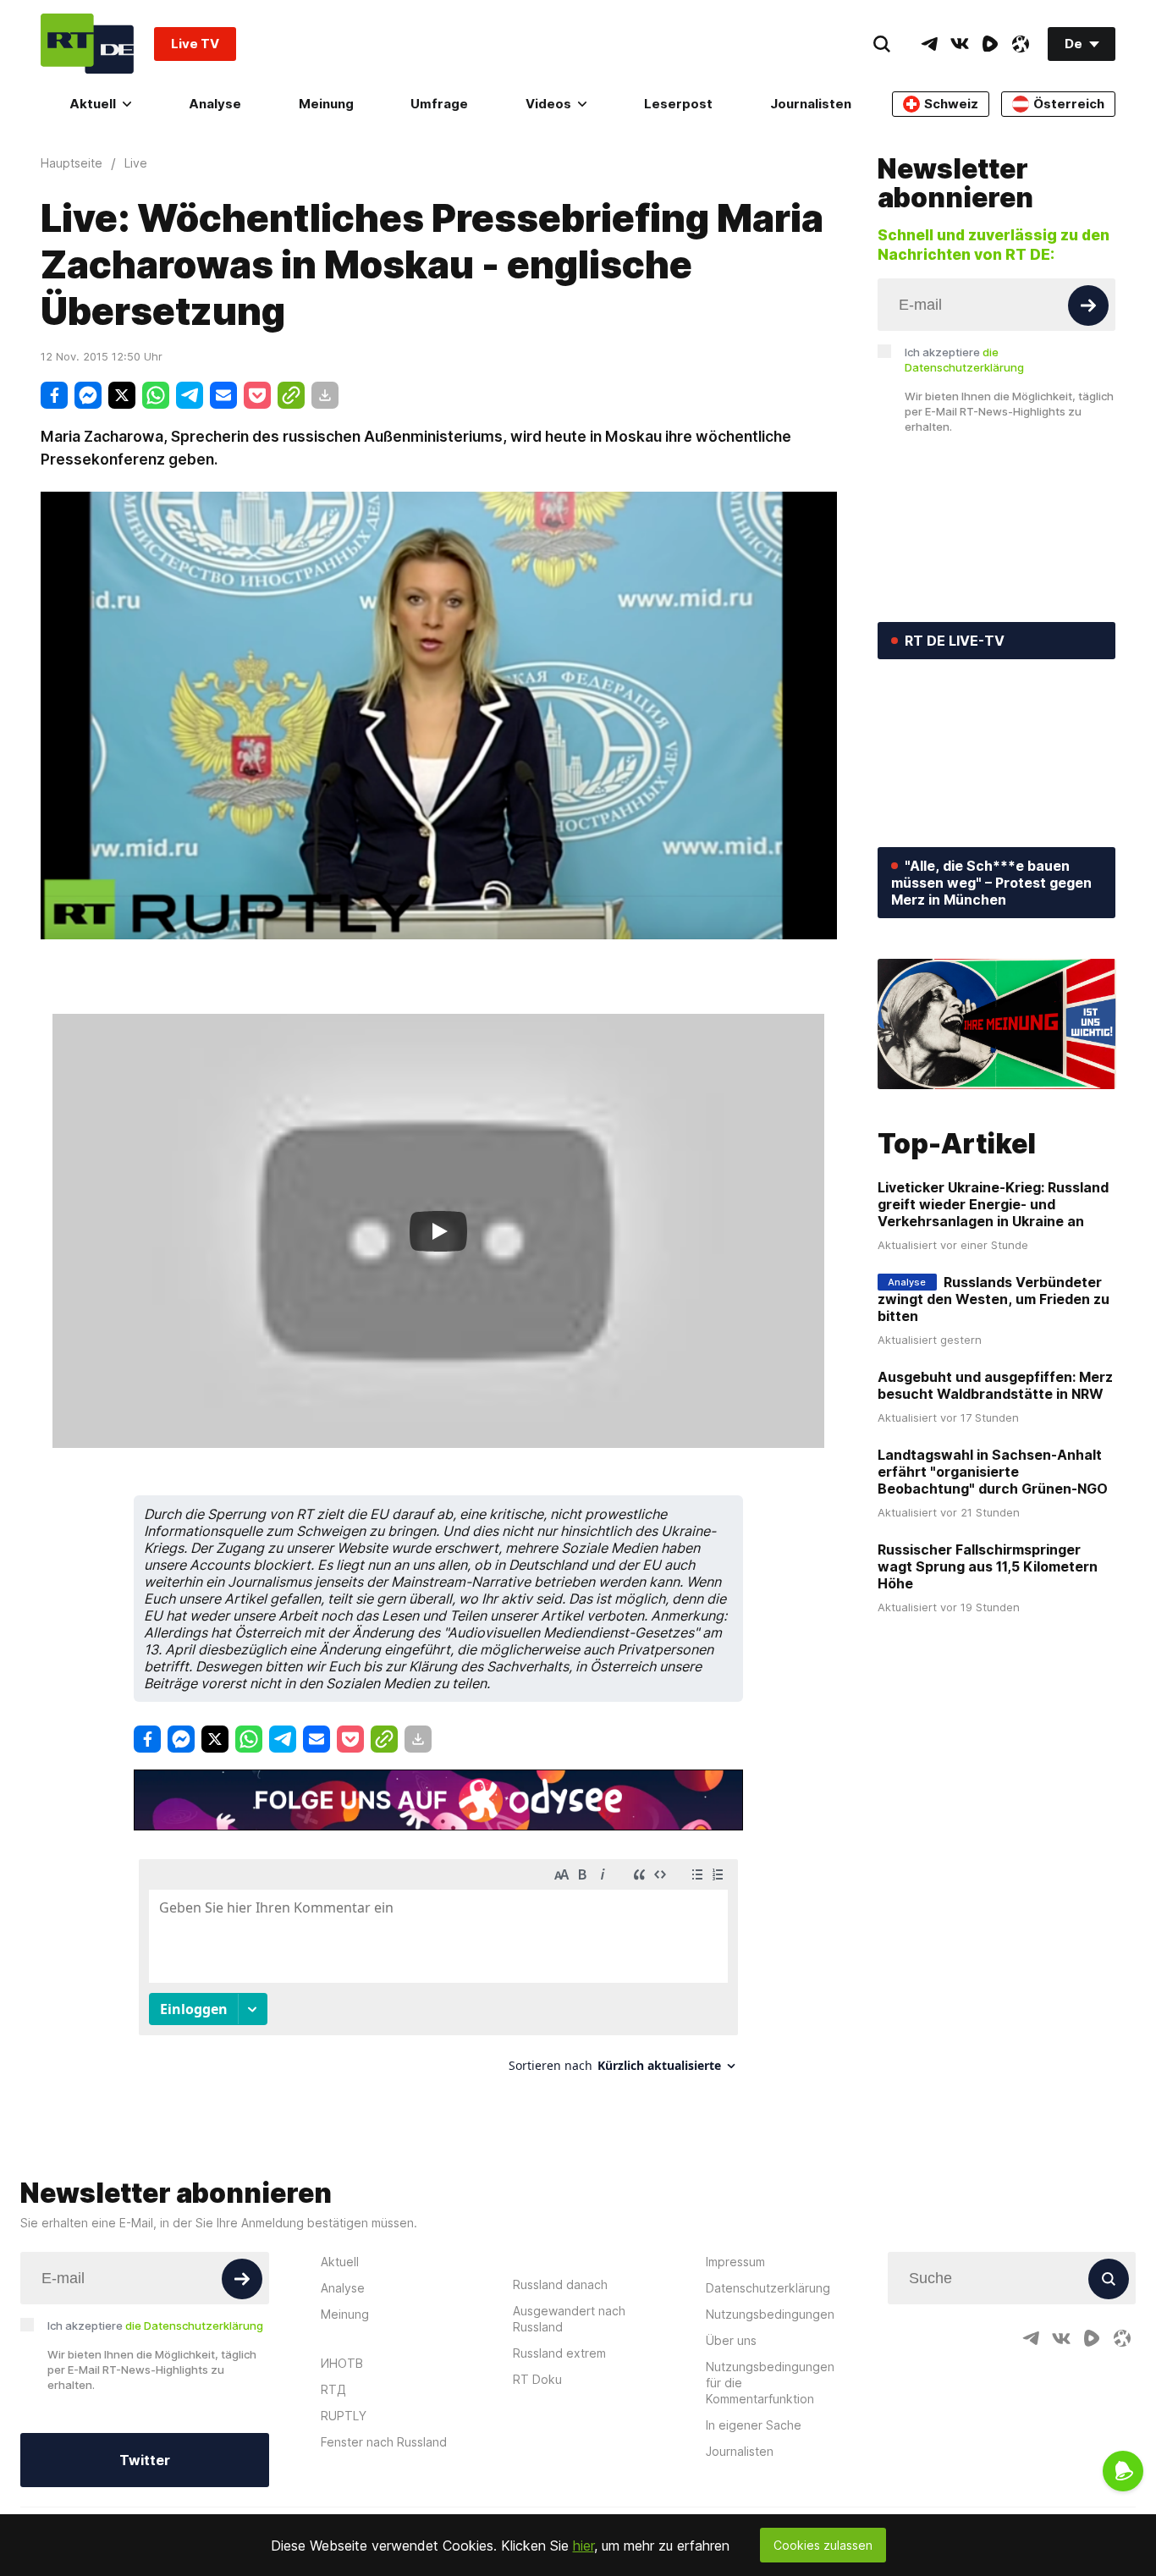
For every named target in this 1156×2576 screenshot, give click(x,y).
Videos (548, 104)
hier (584, 2546)
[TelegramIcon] (929, 44)
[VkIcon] (960, 44)
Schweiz (951, 104)
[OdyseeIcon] (1021, 44)
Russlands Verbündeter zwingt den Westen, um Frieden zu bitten (994, 1299)
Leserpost (678, 104)
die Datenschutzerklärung (194, 2326)
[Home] (87, 44)
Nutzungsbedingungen (770, 2314)
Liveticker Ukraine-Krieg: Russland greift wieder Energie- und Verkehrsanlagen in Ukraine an (993, 1204)
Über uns (731, 2340)
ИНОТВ (342, 2363)
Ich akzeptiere (964, 360)
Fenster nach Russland (384, 2442)
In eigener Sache (754, 2425)
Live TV (195, 44)
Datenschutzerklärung (768, 2288)
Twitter (145, 2460)
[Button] (1088, 305)
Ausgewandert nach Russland (569, 2319)
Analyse (215, 104)
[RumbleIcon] (990, 44)
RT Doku (537, 2379)
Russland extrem (559, 2353)
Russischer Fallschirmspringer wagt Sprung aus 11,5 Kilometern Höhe (988, 1566)
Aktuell (93, 104)
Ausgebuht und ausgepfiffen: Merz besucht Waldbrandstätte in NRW (995, 1385)
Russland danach (560, 2284)
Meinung (326, 104)
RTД (333, 2389)
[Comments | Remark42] (438, 1972)
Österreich (1069, 104)
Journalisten (811, 104)
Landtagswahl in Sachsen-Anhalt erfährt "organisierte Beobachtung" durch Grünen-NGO (993, 1472)
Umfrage (439, 104)
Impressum (735, 2262)
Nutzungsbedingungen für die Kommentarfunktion (770, 2383)
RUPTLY (344, 2416)
